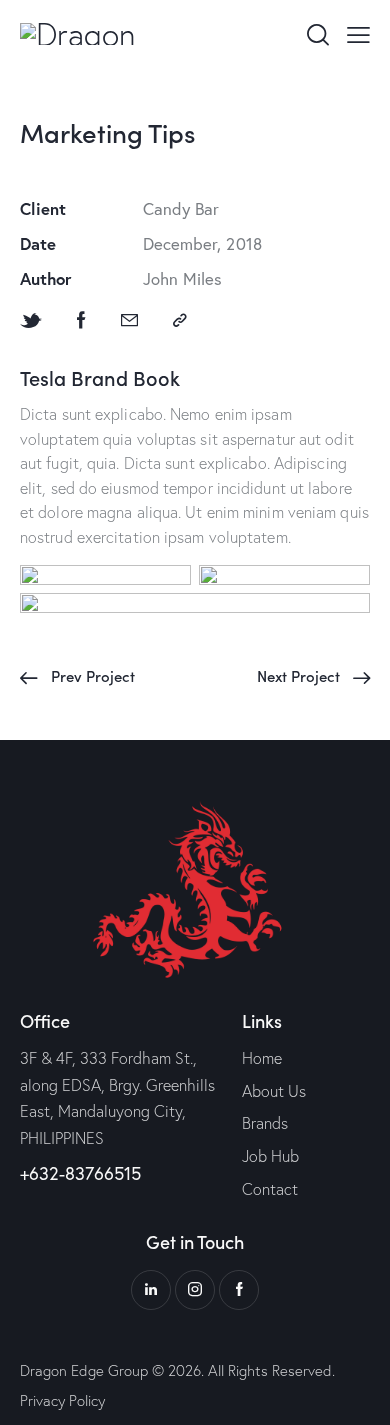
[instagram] (195, 1290)
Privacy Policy (62, 1400)
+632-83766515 (80, 1173)
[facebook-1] (239, 1290)
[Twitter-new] (31, 320)
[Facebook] (81, 320)
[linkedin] (151, 1290)
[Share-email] (129, 320)
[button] (358, 33)
